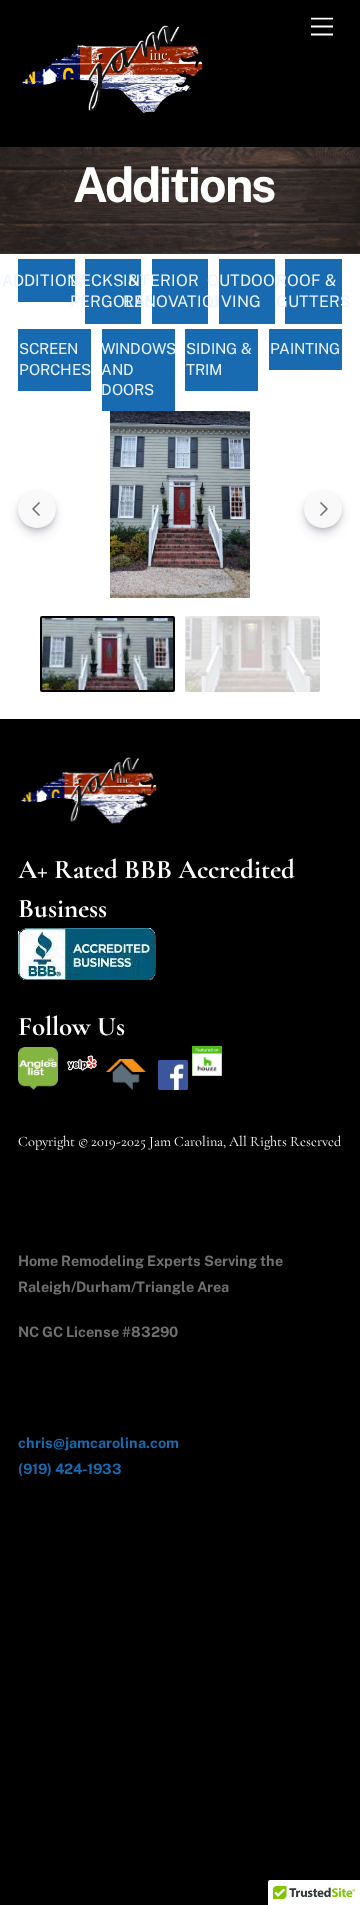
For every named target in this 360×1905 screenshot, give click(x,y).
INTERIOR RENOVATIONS (180, 291)
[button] (180, 508)
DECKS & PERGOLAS (113, 291)
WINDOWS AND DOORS (138, 369)
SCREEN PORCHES (55, 359)
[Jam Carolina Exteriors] (118, 110)
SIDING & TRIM (219, 359)
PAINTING (305, 348)
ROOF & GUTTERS (313, 291)
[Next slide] (323, 509)
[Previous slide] (37, 509)
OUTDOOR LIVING (247, 291)
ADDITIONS (46, 280)
